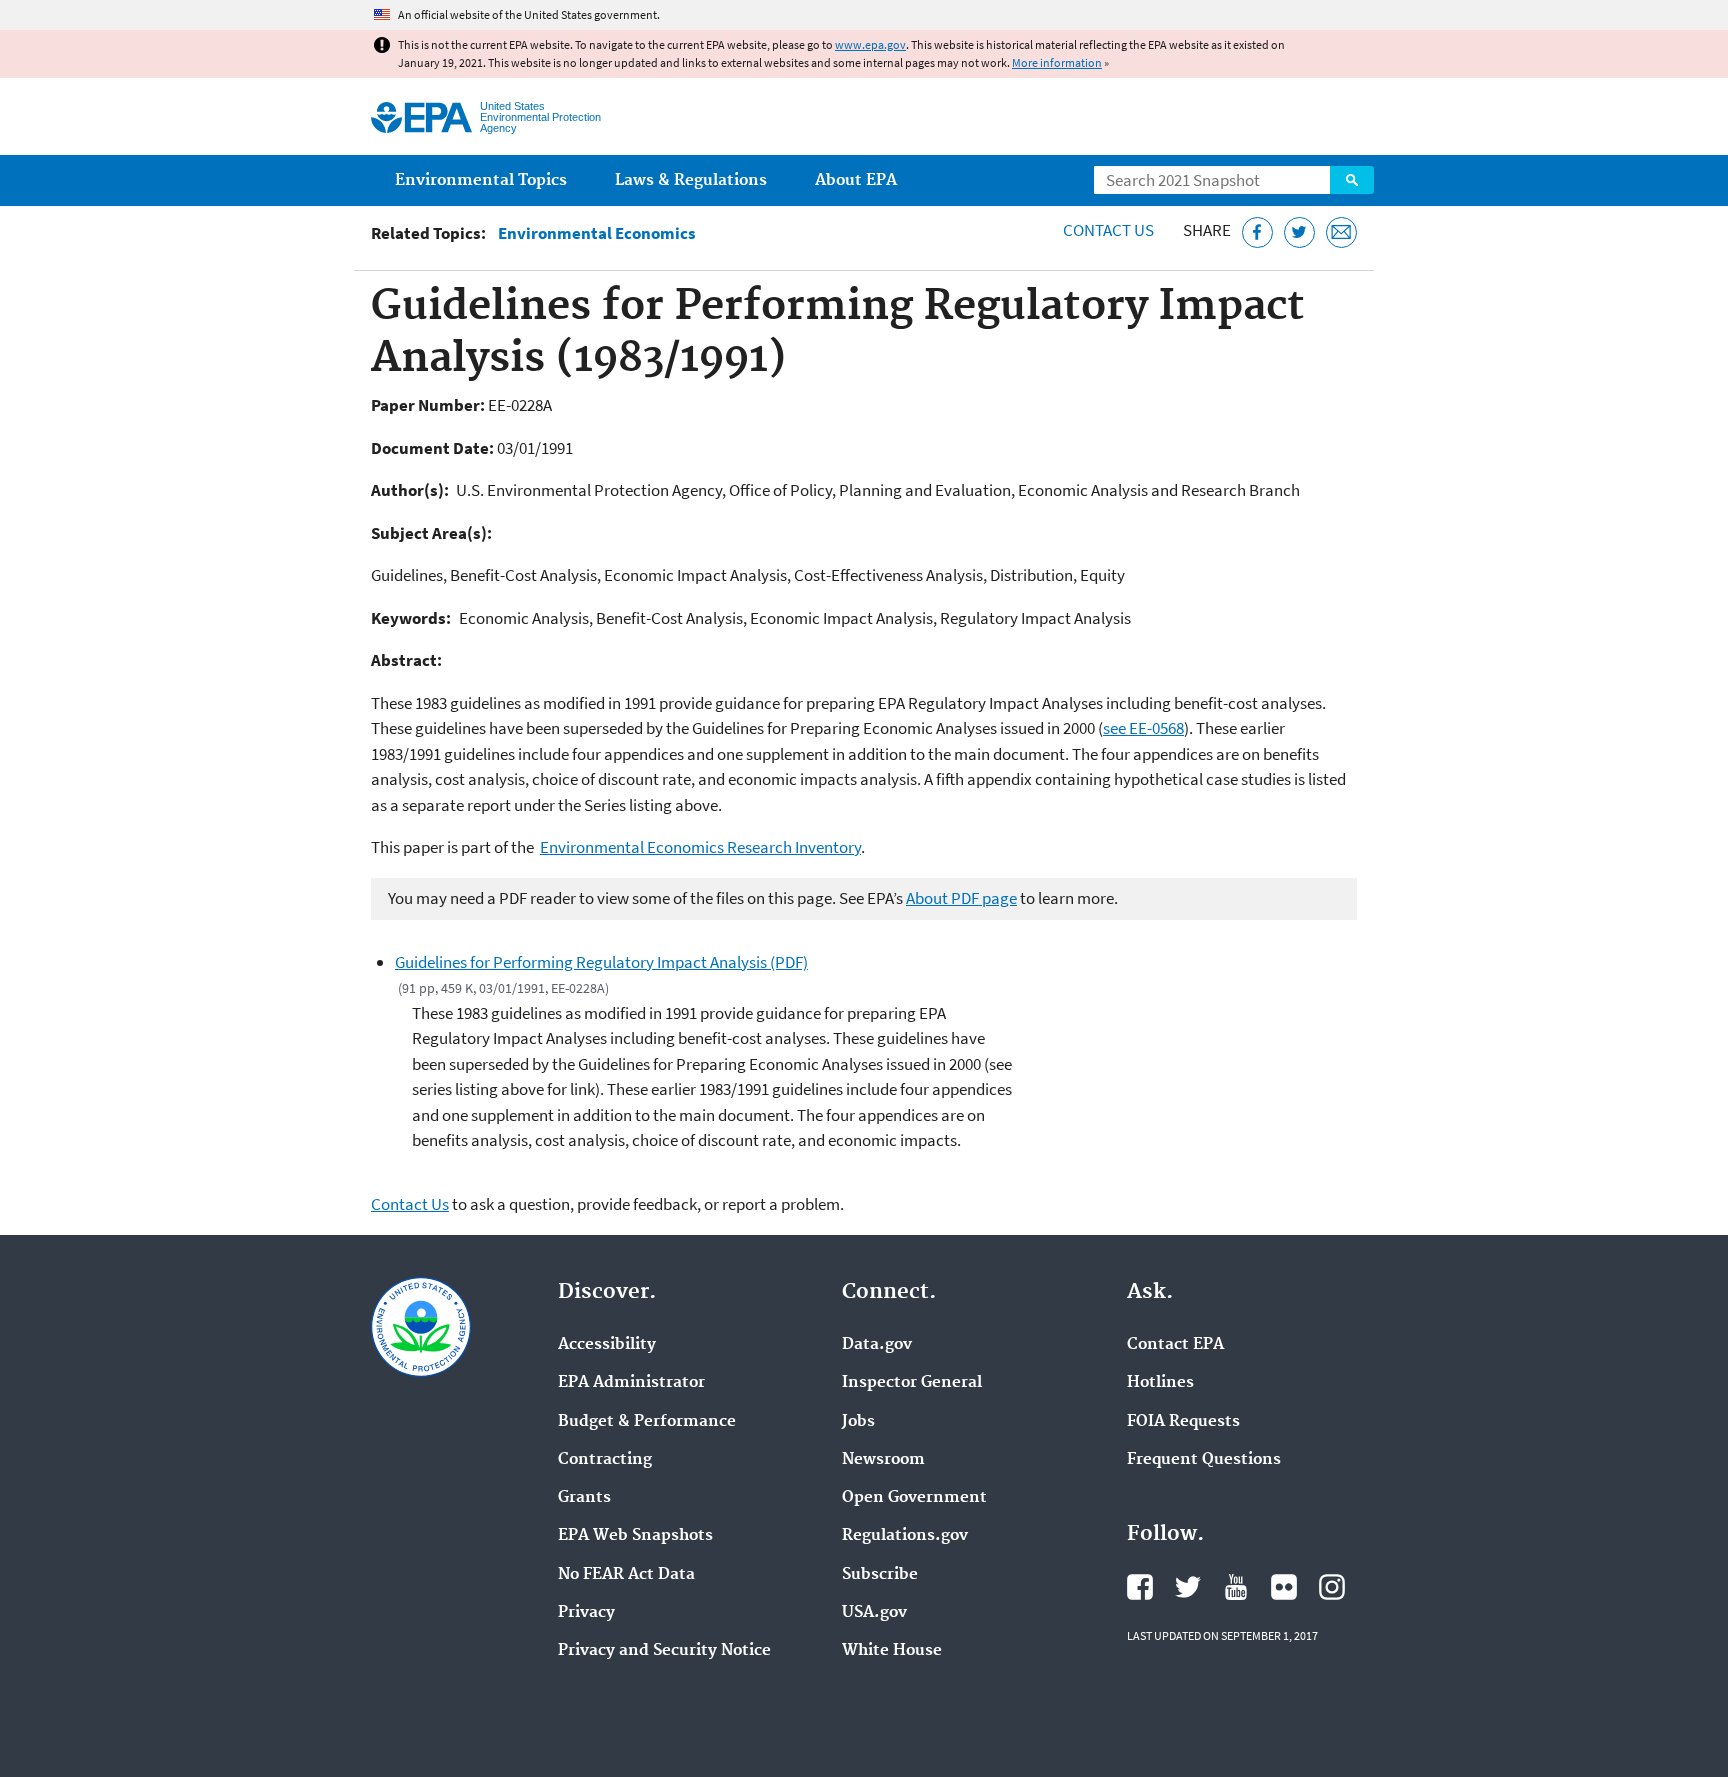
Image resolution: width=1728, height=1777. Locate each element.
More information (1057, 62)
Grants (584, 1498)
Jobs (858, 1422)
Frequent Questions (1204, 1460)
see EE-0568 (1143, 728)
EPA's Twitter (1188, 1587)
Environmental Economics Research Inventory (700, 847)
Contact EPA (1175, 1345)
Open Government (914, 1498)
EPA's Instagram (1332, 1587)
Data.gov (877, 1345)
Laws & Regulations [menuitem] (691, 180)
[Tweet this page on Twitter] (1299, 232)
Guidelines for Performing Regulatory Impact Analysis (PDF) (601, 962)
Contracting (605, 1460)
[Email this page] (1341, 232)
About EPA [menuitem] (856, 180)
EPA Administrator (631, 1383)
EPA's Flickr (1284, 1587)
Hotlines (1160, 1383)
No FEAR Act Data (626, 1575)
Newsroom (883, 1460)
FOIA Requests (1183, 1422)
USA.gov (874, 1613)
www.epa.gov (870, 44)
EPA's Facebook (1140, 1587)
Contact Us (1108, 230)
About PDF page (961, 898)
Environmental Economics (597, 233)
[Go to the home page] (421, 117)
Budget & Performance (647, 1422)
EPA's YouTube (1236, 1587)
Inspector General (912, 1383)
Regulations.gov (905, 1536)
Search (1352, 180)
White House (892, 1651)
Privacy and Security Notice (664, 1651)
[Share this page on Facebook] (1257, 232)
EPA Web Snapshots (635, 1536)
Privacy (586, 1613)
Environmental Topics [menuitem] (481, 180)
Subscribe (880, 1575)
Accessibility (607, 1345)
